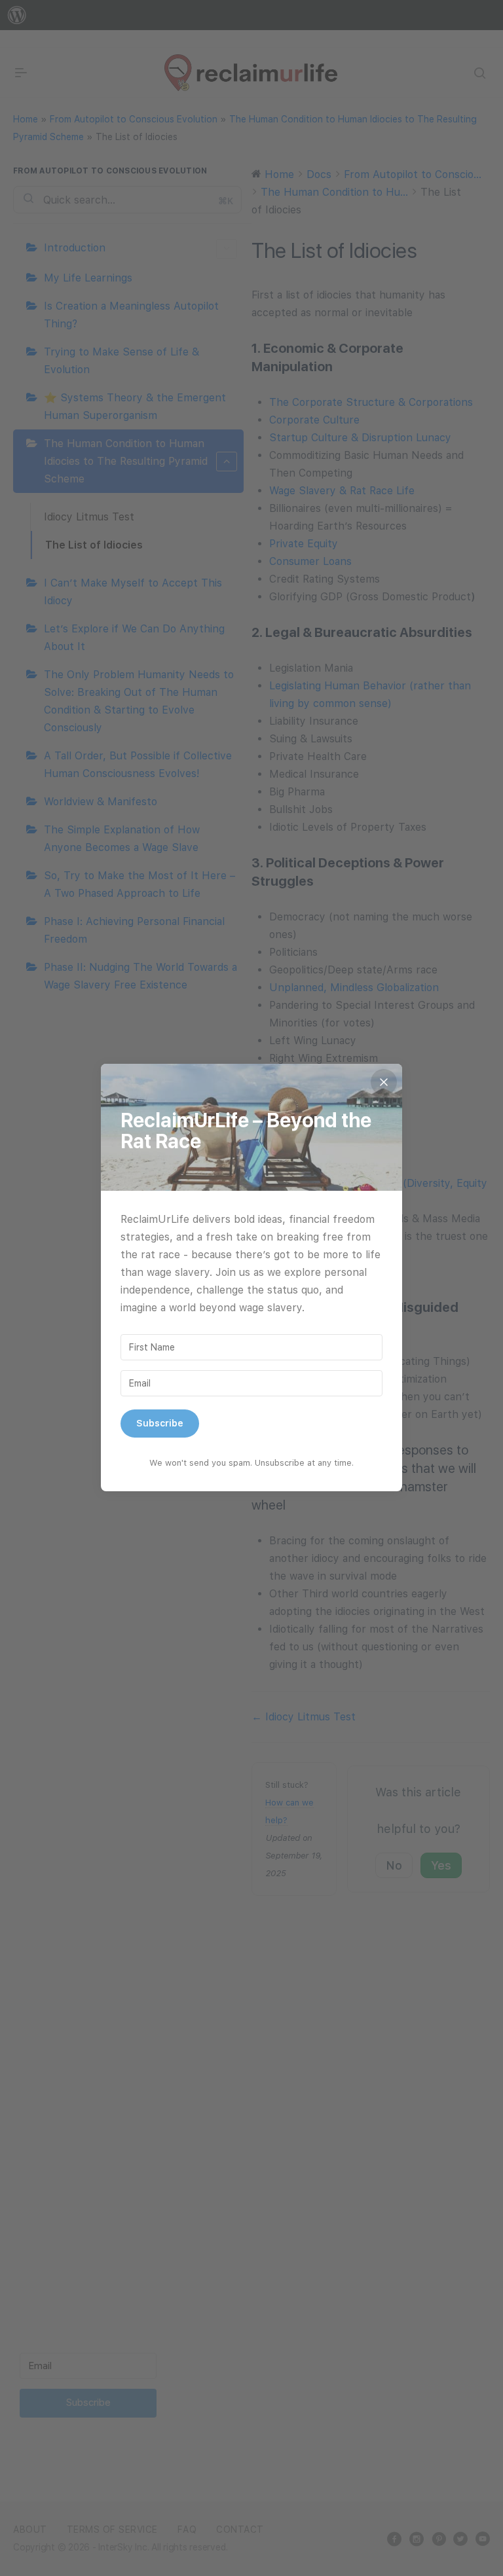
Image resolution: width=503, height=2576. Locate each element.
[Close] (384, 1082)
